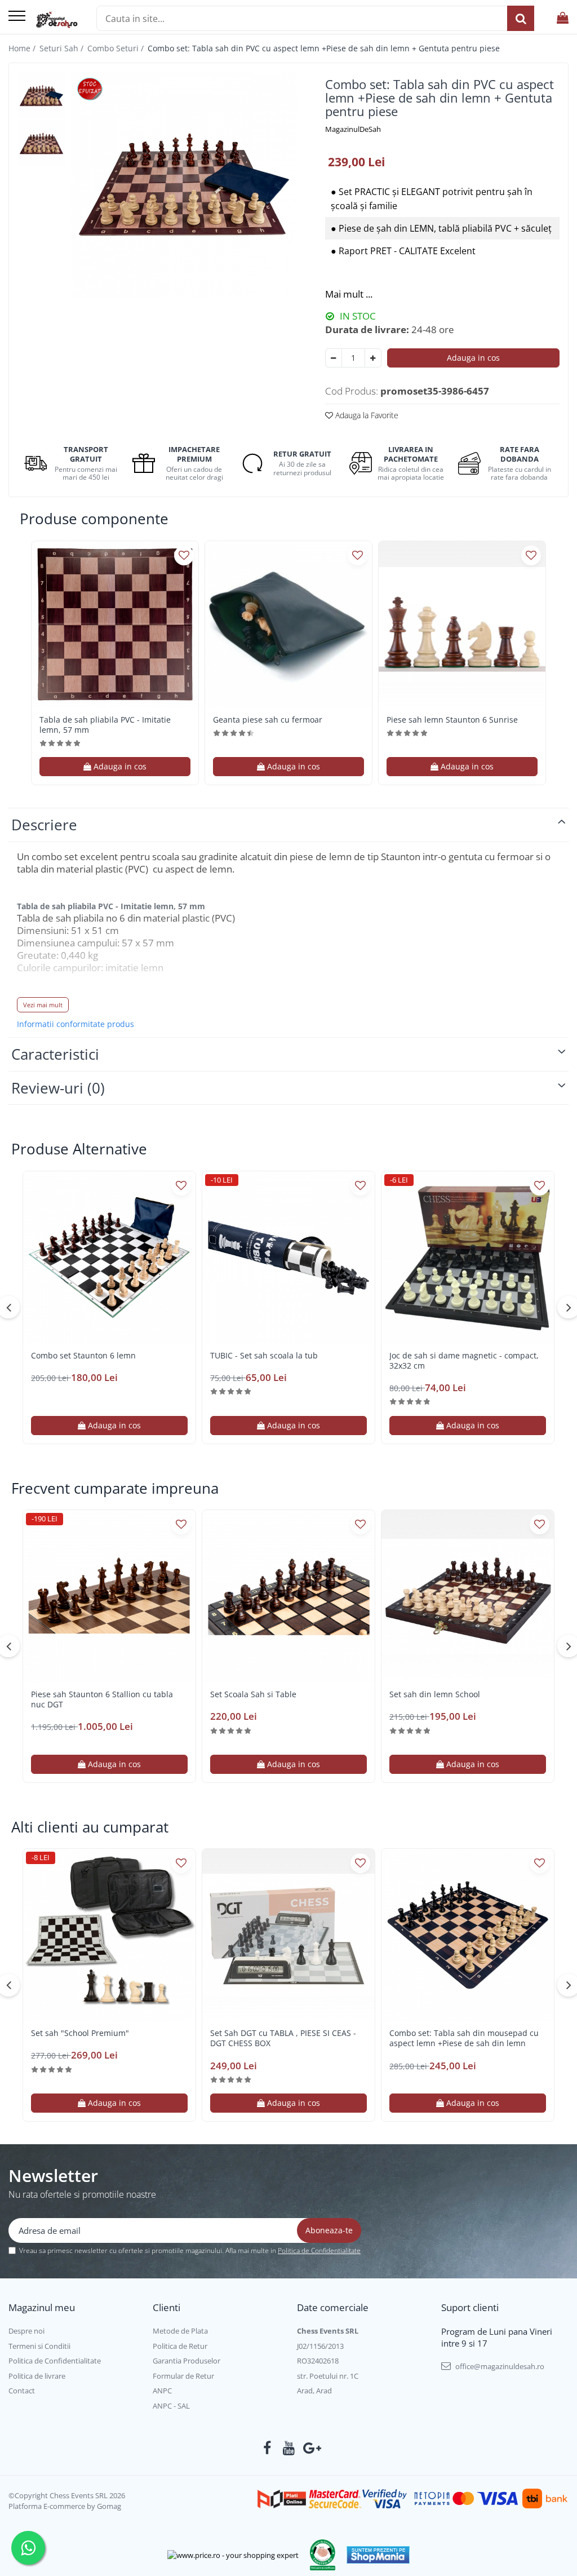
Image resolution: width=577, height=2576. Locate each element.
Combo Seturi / (117, 48)
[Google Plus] (310, 2448)
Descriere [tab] (44, 825)
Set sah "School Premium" (80, 2033)
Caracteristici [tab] (55, 1054)
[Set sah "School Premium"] (109, 1935)
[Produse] (17, 17)
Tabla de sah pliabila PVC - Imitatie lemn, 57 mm (105, 725)
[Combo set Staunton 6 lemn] (109, 1258)
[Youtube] (289, 2448)
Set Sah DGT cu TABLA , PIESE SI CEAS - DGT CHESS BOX (283, 2038)
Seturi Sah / (63, 48)
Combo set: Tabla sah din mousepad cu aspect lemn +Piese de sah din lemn (464, 2038)
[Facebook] (267, 2448)
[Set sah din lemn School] (468, 1596)
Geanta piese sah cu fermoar (268, 720)
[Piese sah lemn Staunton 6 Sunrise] (462, 625)
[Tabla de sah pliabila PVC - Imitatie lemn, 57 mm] (115, 625)
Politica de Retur (180, 2346)
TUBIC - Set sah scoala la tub (264, 1356)
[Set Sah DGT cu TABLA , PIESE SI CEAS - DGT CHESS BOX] (288, 1935)
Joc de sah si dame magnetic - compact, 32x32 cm (464, 1361)
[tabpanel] (184, 185)
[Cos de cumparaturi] (563, 18)
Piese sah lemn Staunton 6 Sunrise (452, 720)
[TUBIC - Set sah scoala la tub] (288, 1258)
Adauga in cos (473, 358)
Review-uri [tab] (58, 1088)
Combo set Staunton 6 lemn (83, 1356)
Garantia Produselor (187, 2361)
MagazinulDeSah (353, 129)
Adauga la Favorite (366, 415)
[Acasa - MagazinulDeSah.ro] (57, 20)
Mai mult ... (349, 294)
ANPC (162, 2391)
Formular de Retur (183, 2376)
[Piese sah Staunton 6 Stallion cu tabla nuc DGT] (109, 1596)
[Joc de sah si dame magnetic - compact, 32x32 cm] (468, 1258)
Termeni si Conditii (39, 2346)
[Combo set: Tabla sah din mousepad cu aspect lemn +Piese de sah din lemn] (468, 1935)
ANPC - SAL (171, 2406)
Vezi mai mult (43, 1005)
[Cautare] (521, 18)
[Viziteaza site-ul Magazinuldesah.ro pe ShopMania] (378, 2555)
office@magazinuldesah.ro (499, 2366)
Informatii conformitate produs (76, 1024)
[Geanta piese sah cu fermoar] (288, 625)
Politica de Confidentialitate (319, 2250)
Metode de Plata (180, 2331)
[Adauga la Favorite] (184, 556)
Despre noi (26, 2331)
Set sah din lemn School (435, 1694)
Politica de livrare (37, 2376)
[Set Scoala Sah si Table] (288, 1596)
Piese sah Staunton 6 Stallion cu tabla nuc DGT (102, 1699)
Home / (23, 48)
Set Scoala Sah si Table (253, 1694)
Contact (22, 2391)
